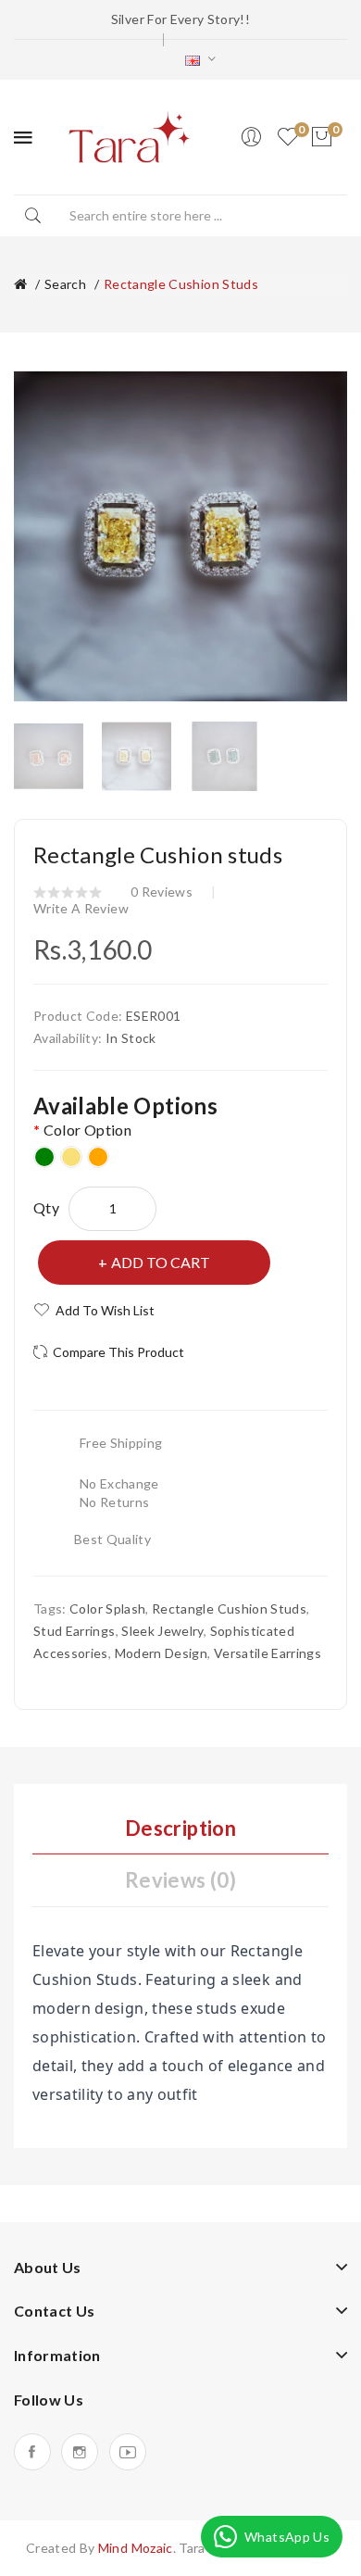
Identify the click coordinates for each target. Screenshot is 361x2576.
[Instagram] (80, 2452)
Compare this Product (118, 1352)
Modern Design (162, 1653)
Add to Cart (161, 1262)
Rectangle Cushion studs (181, 284)
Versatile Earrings (268, 1653)
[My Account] (251, 137)
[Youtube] (128, 2452)
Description (180, 1828)
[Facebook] (32, 2452)
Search (65, 284)
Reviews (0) (180, 1880)
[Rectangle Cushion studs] (49, 754)
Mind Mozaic (136, 2548)
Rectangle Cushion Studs (229, 1608)
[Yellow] (71, 1157)
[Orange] (98, 1157)
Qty (46, 1207)
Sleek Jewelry (162, 1631)
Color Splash (107, 1608)
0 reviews (162, 892)
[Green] (44, 1157)
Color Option (87, 1130)
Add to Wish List (105, 1310)
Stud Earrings (75, 1631)
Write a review (81, 908)
